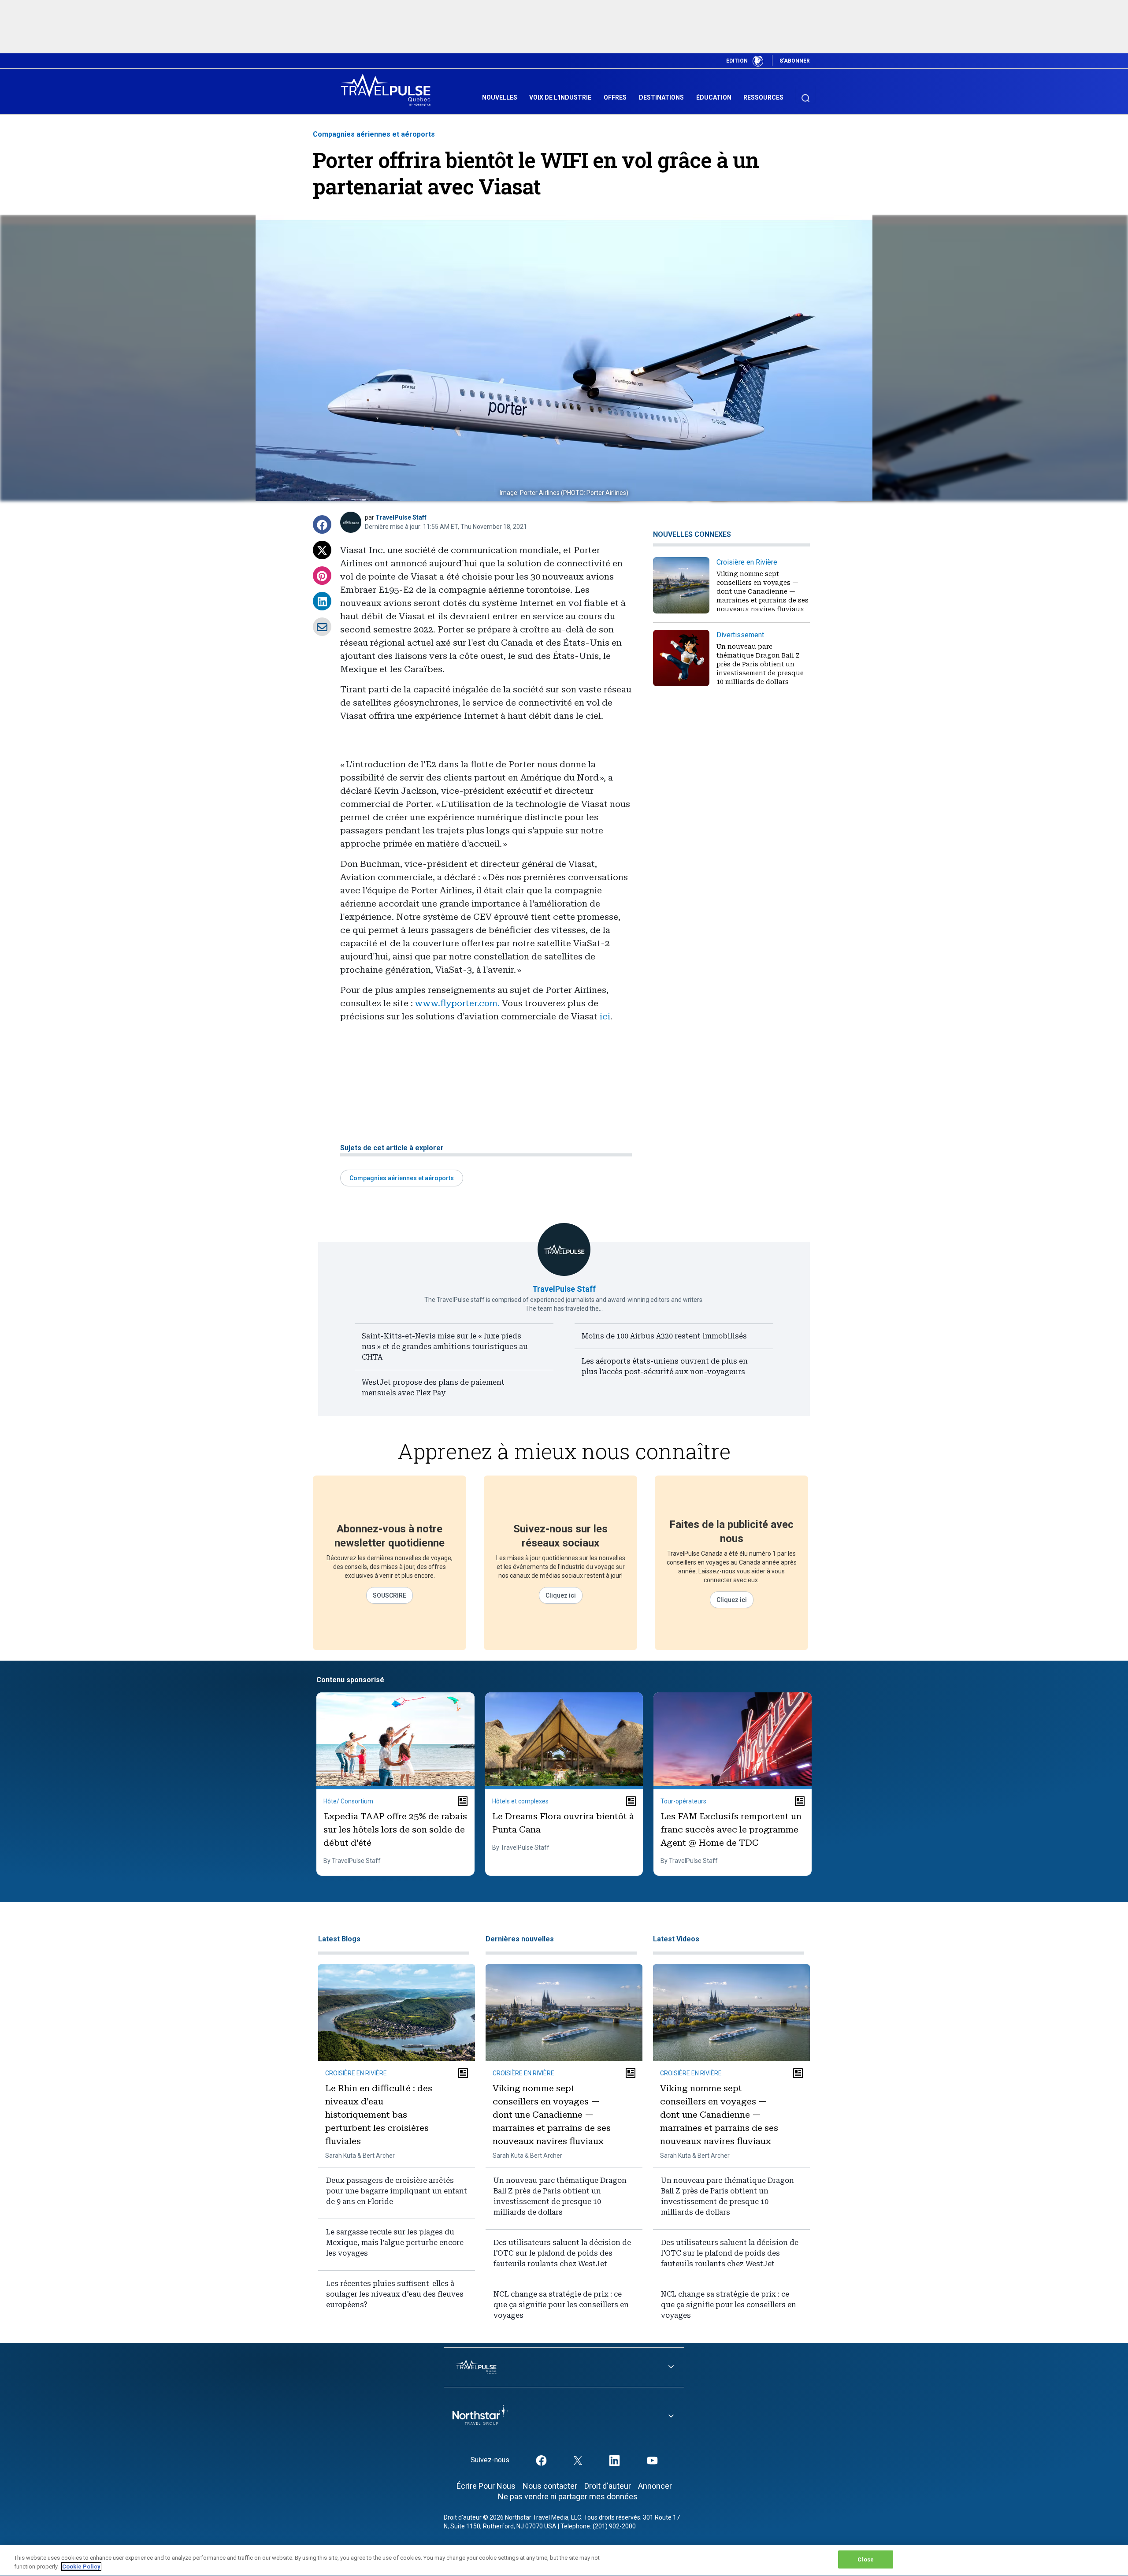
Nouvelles (500, 97)
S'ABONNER (795, 61)
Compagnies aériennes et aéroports (374, 134)
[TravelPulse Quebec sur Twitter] (578, 2460)
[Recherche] (805, 94)
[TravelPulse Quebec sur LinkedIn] (614, 2460)
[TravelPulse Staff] (351, 522)
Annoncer (655, 2486)
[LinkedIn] (322, 601)
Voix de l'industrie (560, 97)
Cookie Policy (81, 2567)
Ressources (763, 97)
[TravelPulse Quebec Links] (564, 2367)
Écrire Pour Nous (486, 2486)
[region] (564, 2560)
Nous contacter (550, 2486)
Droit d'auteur (608, 2486)
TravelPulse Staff (401, 517)
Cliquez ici (561, 1595)
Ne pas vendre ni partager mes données (568, 2496)
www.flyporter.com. (457, 1003)
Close (866, 2559)
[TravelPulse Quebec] (388, 90)
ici (605, 1016)
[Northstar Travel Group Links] (564, 2417)
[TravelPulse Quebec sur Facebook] (541, 2460)
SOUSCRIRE (390, 1595)
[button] (322, 524)
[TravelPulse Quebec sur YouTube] (652, 2460)
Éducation (714, 97)
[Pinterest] (322, 576)
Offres (615, 97)
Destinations (661, 97)
